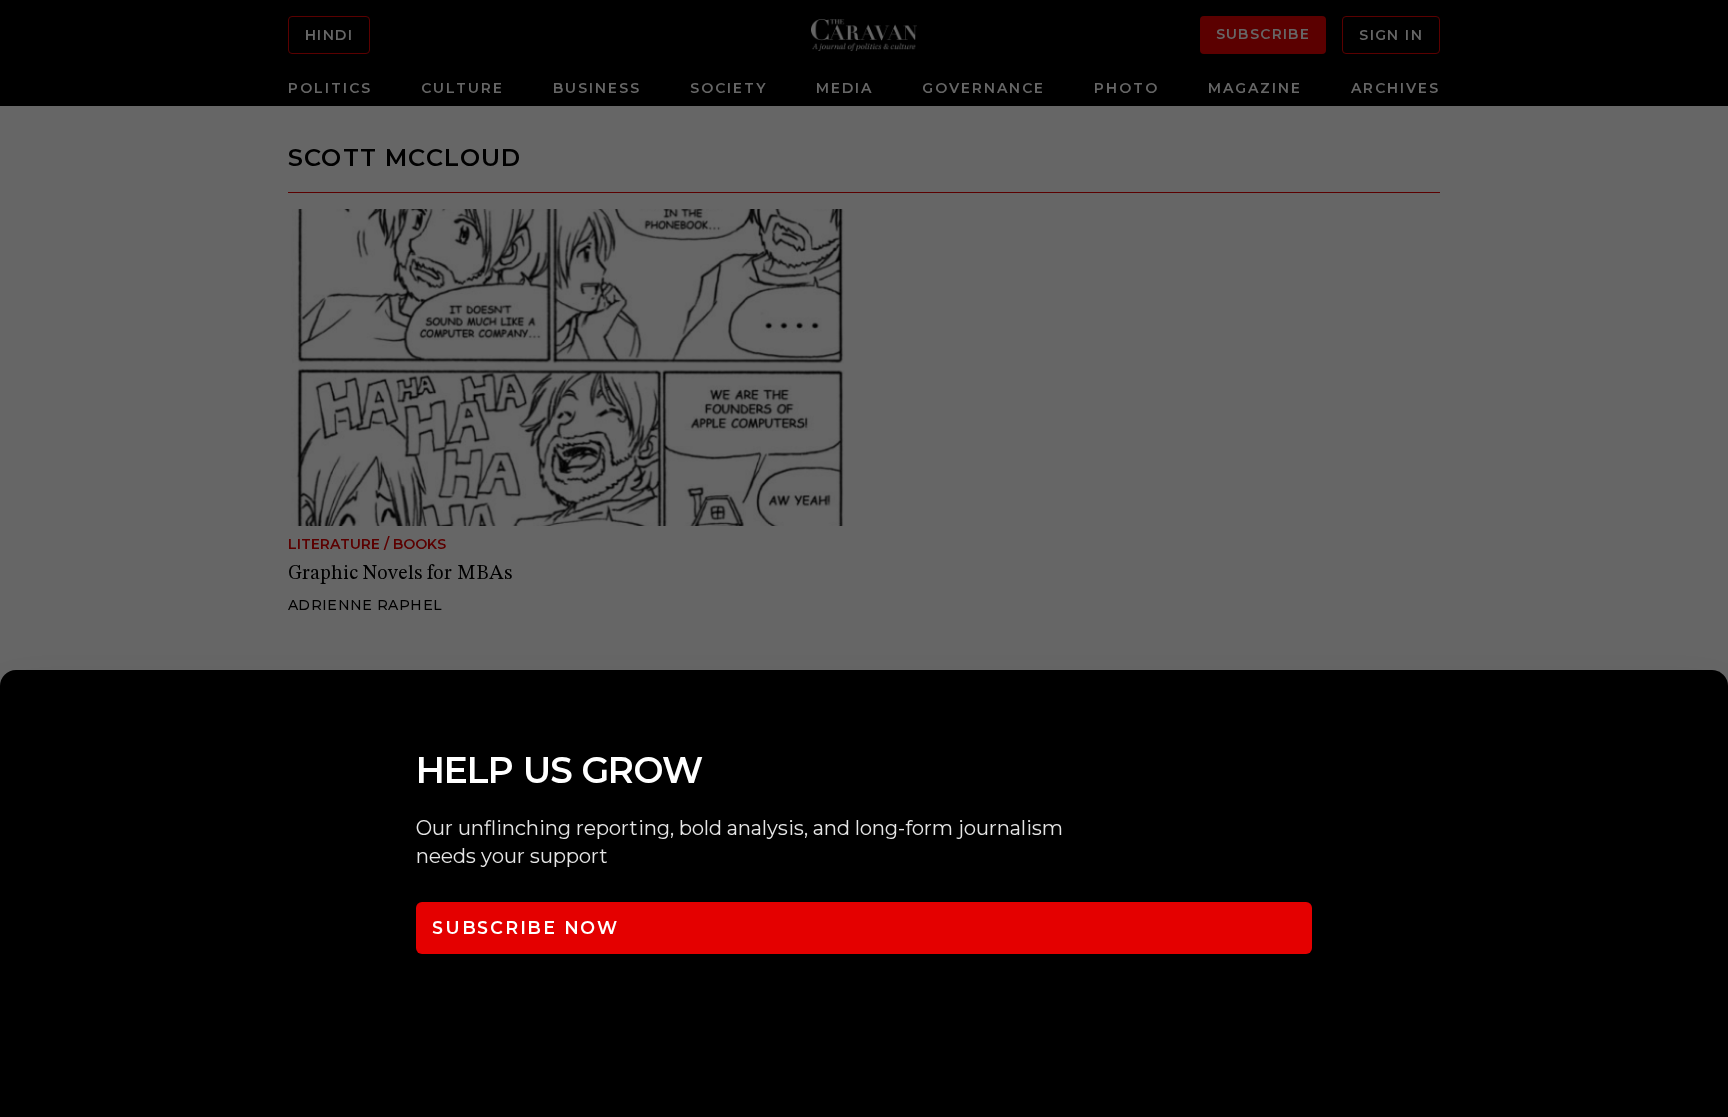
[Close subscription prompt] (1708, 712)
